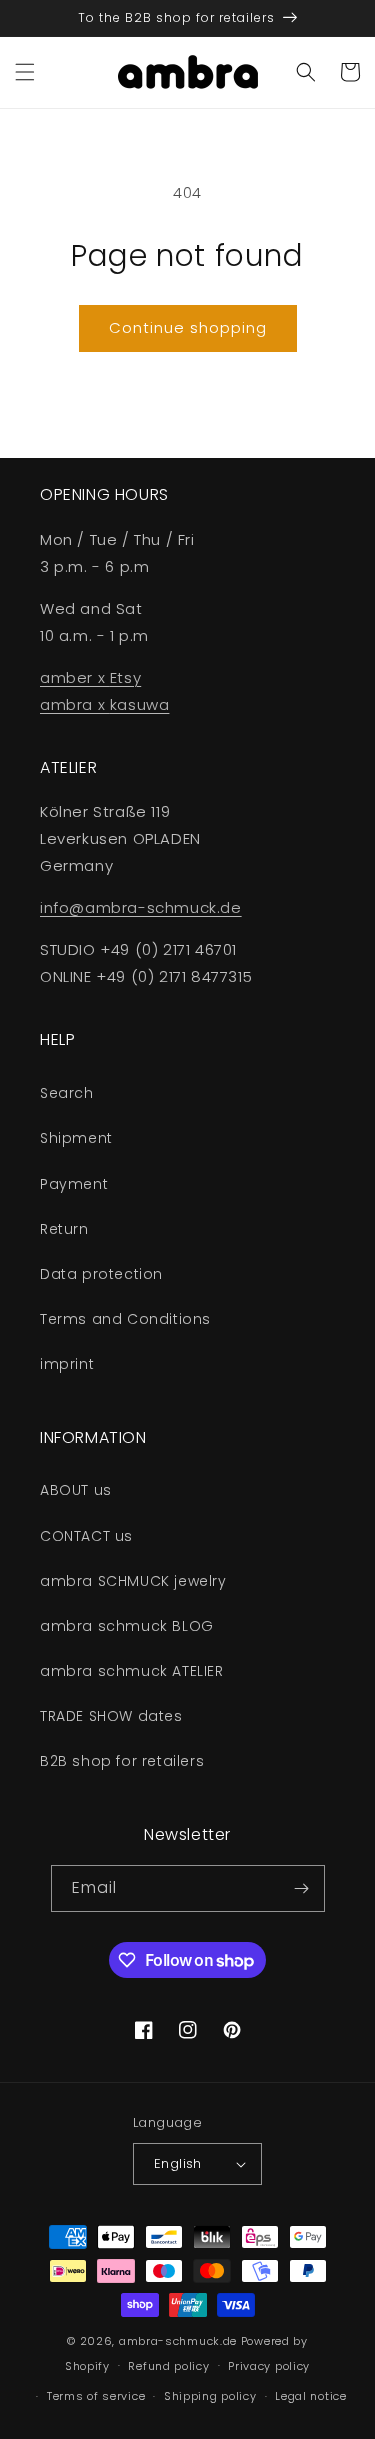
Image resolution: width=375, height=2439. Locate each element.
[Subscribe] (302, 1888)
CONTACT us (86, 1536)
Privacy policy (269, 2366)
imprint (67, 1364)
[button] (25, 72)
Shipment (76, 1138)
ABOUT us (76, 1490)
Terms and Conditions (125, 1319)
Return (64, 1229)
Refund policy (168, 2366)
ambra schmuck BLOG (127, 1626)
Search (67, 1093)
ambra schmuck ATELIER (132, 1671)
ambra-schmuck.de (178, 2341)
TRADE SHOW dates (111, 1716)
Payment (74, 1184)
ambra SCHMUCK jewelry (133, 1581)
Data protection (101, 1274)
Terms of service (96, 2396)
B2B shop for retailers (122, 1761)
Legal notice (310, 2396)
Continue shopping (188, 327)
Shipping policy (210, 2396)
